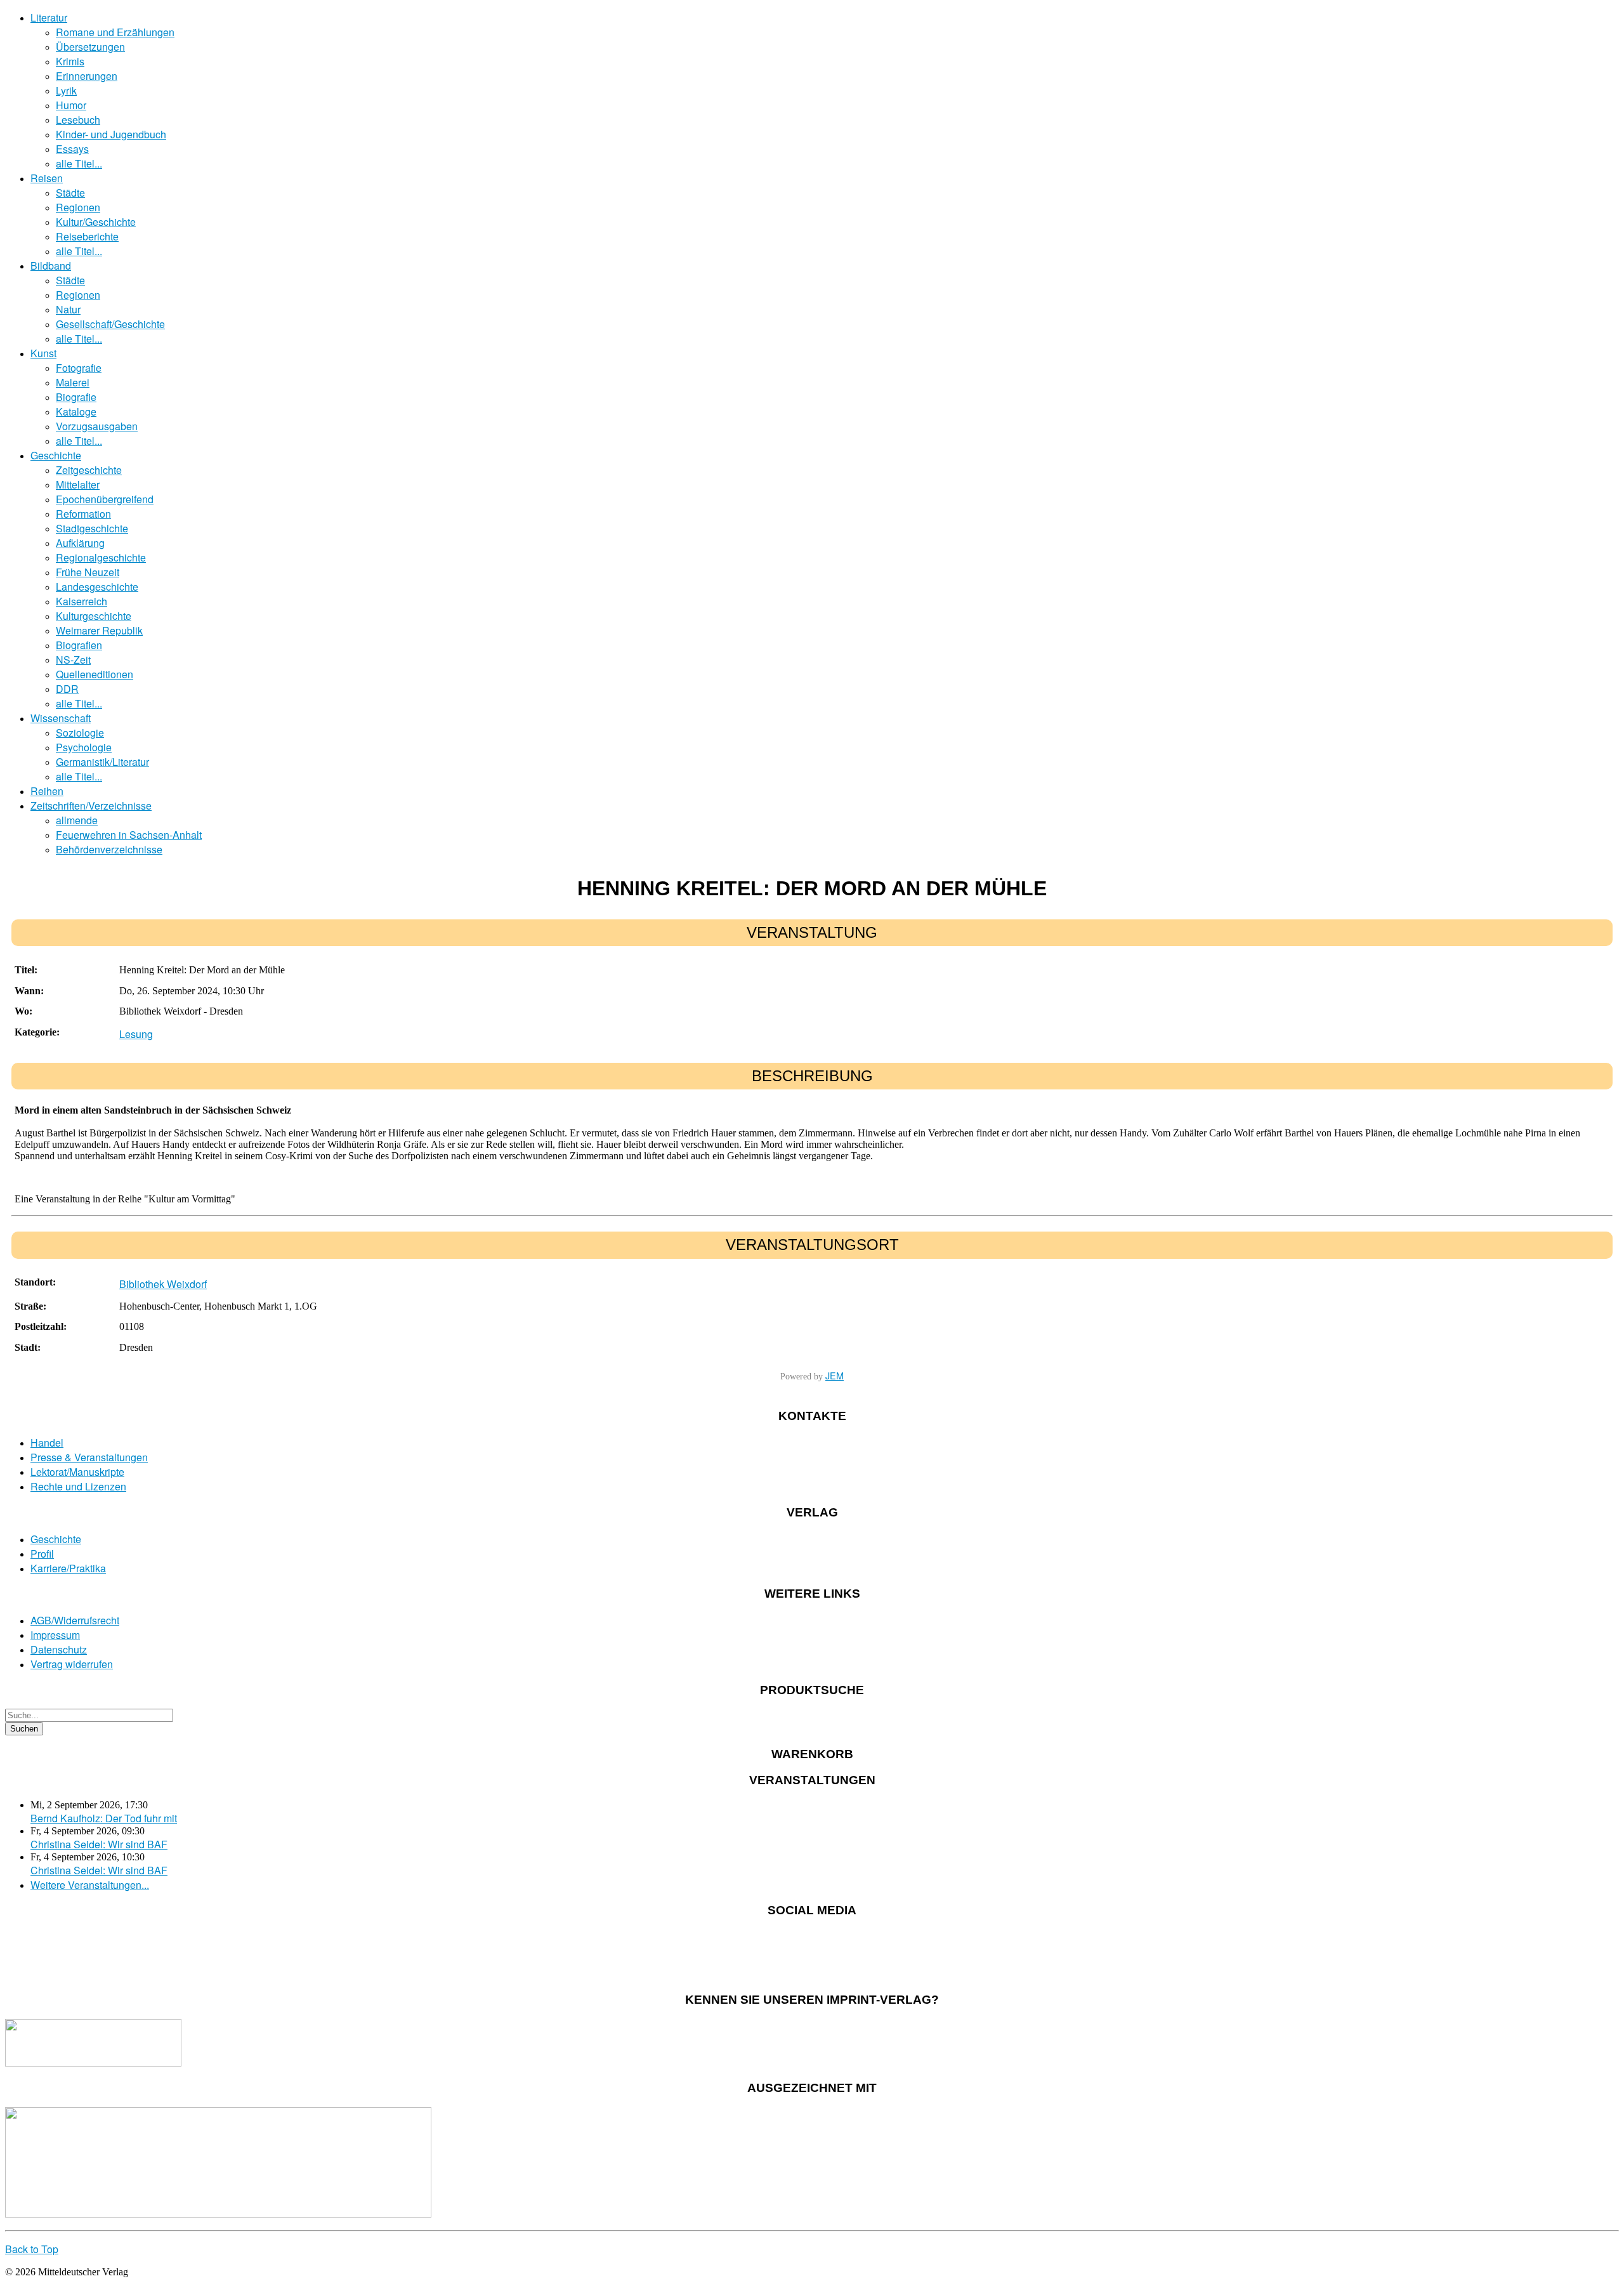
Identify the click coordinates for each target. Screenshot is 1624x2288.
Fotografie (79, 368)
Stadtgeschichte (92, 528)
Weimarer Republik (99, 630)
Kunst (43, 353)
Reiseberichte (87, 236)
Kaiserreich (82, 601)
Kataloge (76, 411)
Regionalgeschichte (101, 557)
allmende (77, 820)
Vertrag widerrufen (72, 1664)
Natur (68, 309)
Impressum (55, 1635)
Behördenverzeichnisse (109, 849)
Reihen (47, 791)
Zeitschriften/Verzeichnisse (91, 805)
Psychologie (84, 747)
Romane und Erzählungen (115, 32)
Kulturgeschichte (94, 616)
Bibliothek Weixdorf (163, 1284)
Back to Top (32, 2249)
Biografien (79, 645)
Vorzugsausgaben (97, 426)
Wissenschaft (61, 718)
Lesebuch (78, 120)
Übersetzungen (90, 47)
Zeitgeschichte (89, 470)
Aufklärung (80, 543)
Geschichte (56, 455)
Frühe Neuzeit (88, 572)
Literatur (49, 17)
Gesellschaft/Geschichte (110, 324)
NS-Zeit (73, 660)
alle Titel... (79, 163)
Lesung (136, 1034)
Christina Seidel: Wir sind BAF (99, 1844)
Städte (70, 193)
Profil (42, 1554)
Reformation (83, 514)
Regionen (78, 207)
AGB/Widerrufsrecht (75, 1620)
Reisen (47, 178)
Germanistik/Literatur (102, 762)
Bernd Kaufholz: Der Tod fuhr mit (104, 1818)
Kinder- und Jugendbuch (111, 134)
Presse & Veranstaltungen (89, 1457)
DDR (67, 689)
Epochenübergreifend (105, 499)
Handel (47, 1443)
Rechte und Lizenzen (78, 1486)
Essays (72, 149)
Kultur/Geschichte (96, 222)
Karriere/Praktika (68, 1568)
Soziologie (80, 733)
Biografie (76, 397)
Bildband (51, 266)
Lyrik (66, 90)
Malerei (73, 382)
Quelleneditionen (95, 674)
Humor (71, 105)
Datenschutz (59, 1649)
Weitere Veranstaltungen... (90, 1885)
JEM (835, 1375)
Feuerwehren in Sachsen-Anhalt (129, 835)
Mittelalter (78, 484)
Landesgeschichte (97, 587)
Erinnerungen (87, 76)
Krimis (70, 61)
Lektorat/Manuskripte (77, 1472)
